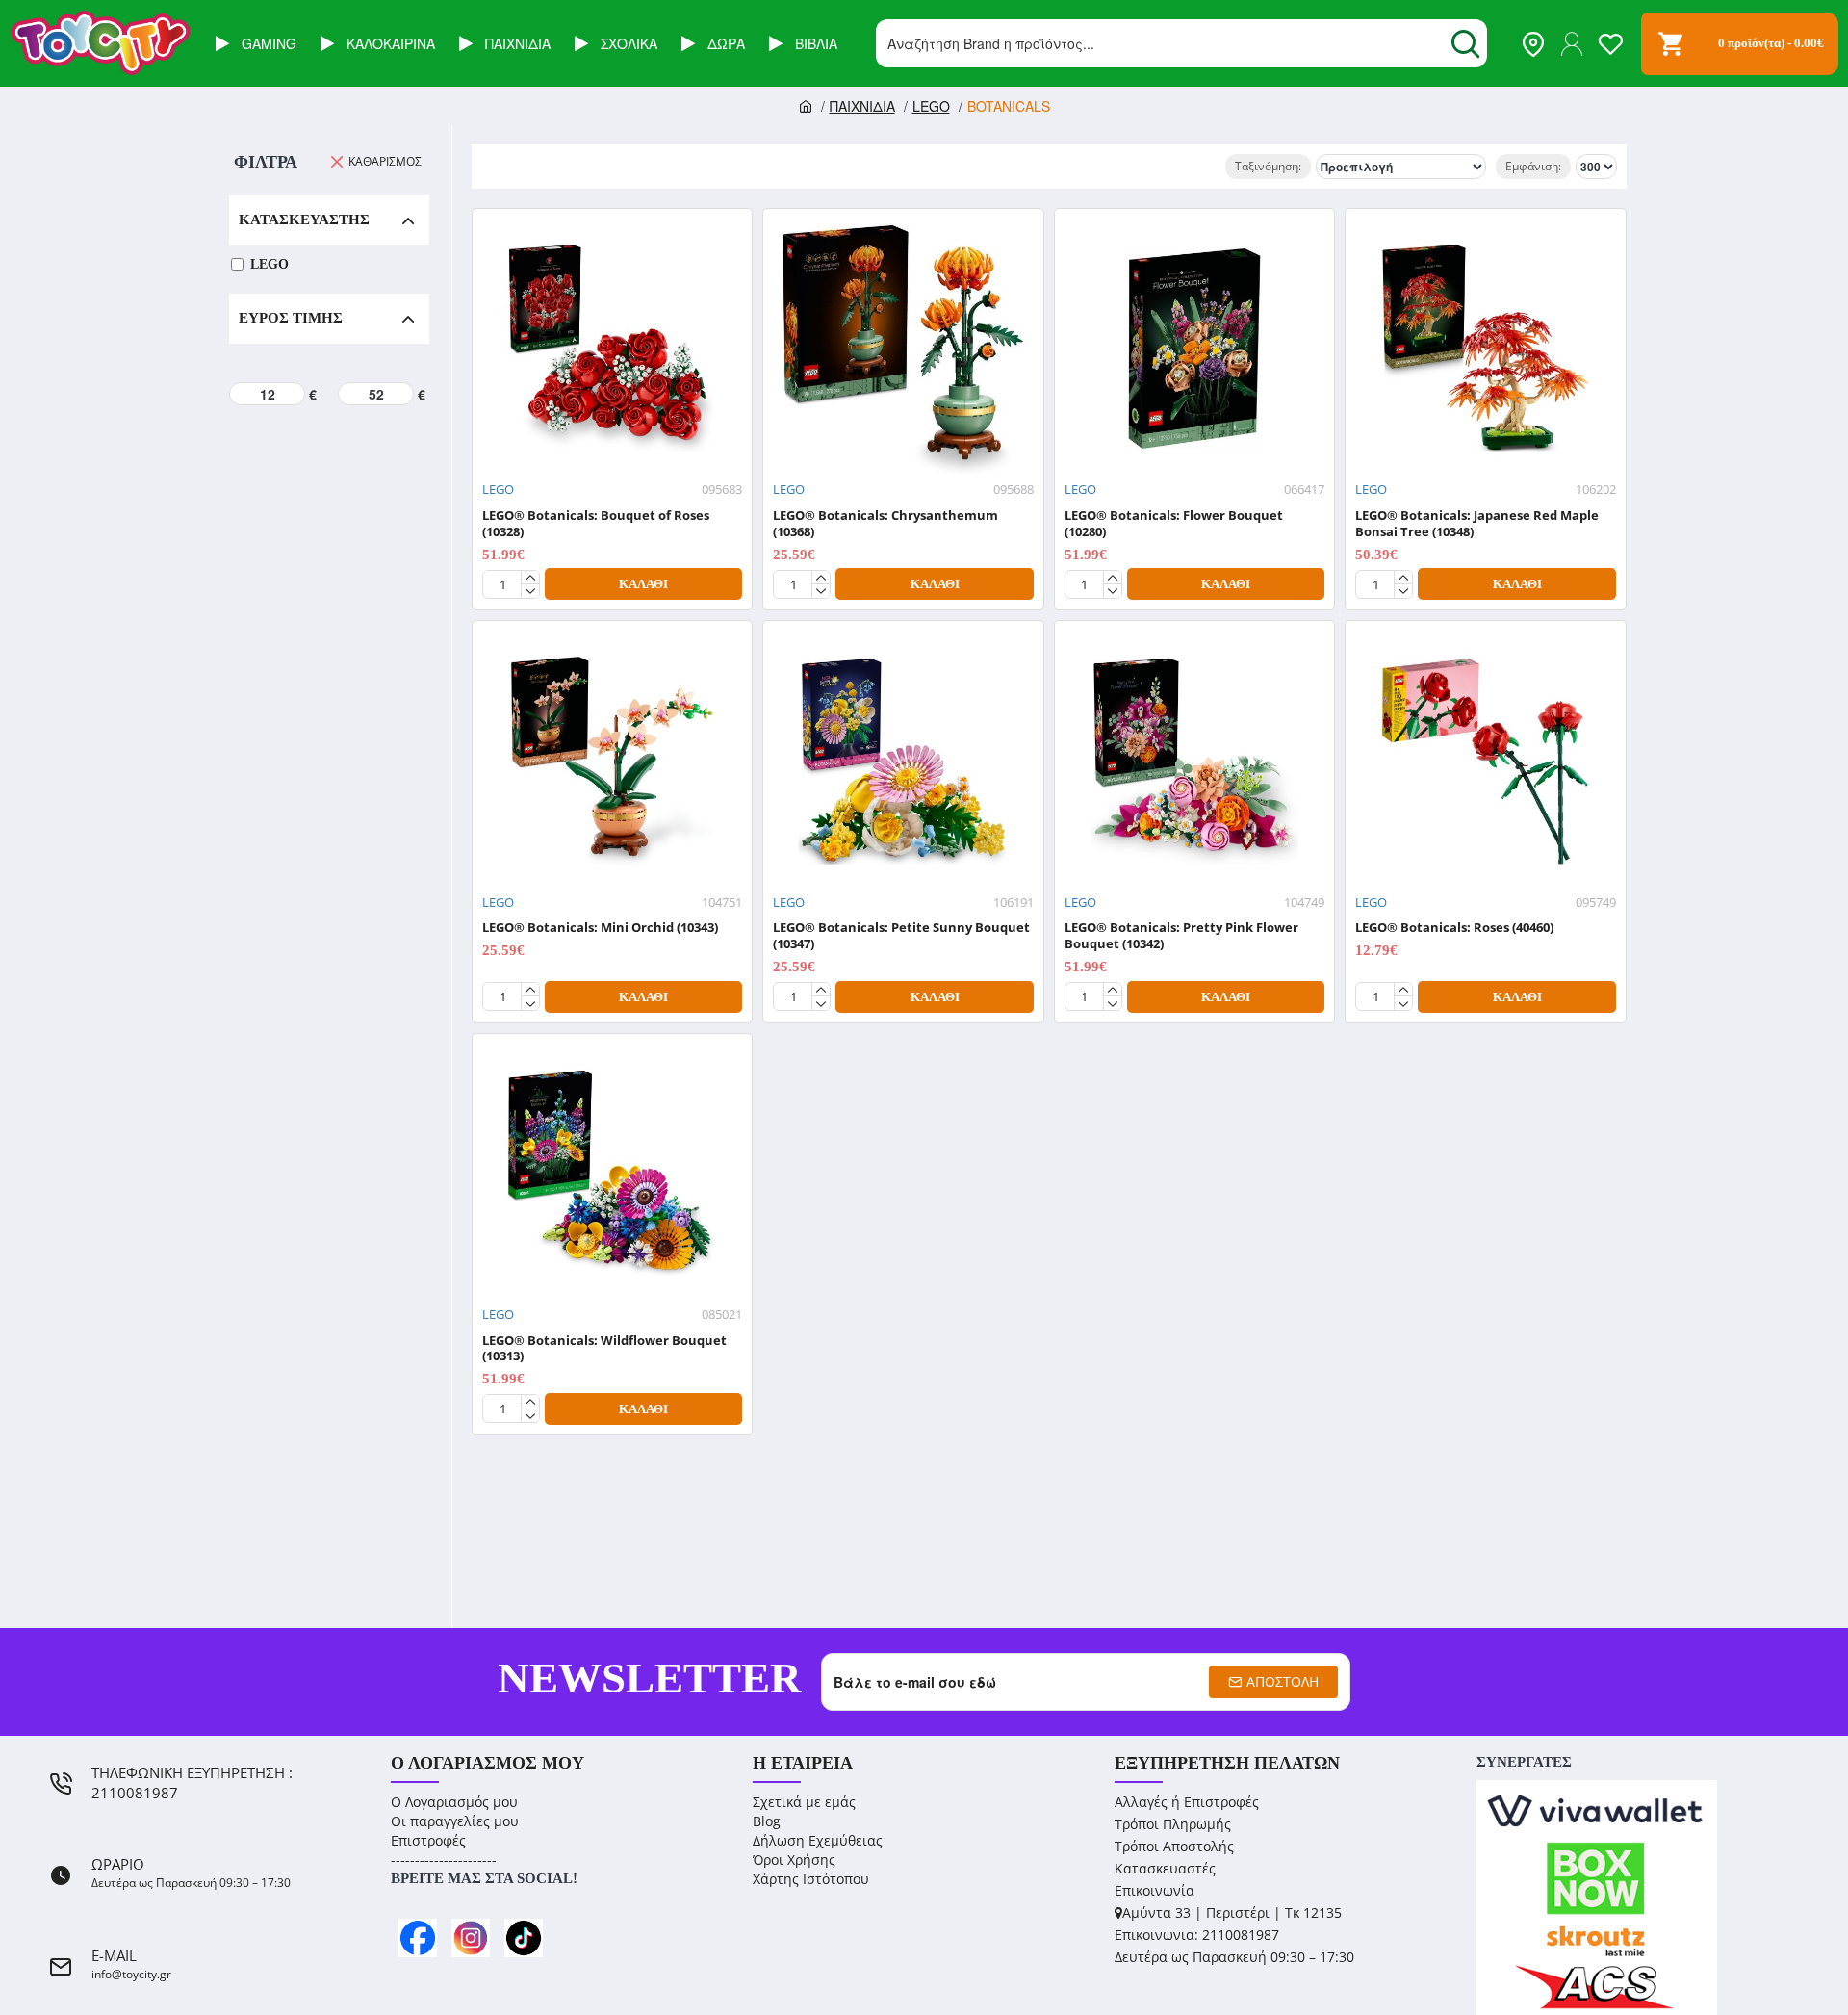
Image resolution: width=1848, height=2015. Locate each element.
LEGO (931, 106)
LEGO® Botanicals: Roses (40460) (1454, 928)
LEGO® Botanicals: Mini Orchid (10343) (600, 928)
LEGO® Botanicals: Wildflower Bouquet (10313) (604, 1349)
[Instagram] (471, 1938)
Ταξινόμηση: (1268, 166)
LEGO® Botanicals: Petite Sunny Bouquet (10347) (901, 936)
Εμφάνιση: (1533, 166)
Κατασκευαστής (304, 220)
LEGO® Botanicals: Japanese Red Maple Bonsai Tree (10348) (1477, 524)
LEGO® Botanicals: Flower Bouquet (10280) (1174, 524)
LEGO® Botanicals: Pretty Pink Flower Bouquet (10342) (1181, 936)
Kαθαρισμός (385, 161)
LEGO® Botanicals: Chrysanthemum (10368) (885, 524)
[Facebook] (418, 1938)
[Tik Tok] (524, 1938)
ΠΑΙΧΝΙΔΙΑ (862, 106)
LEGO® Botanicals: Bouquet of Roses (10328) (596, 524)
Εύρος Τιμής (291, 318)
